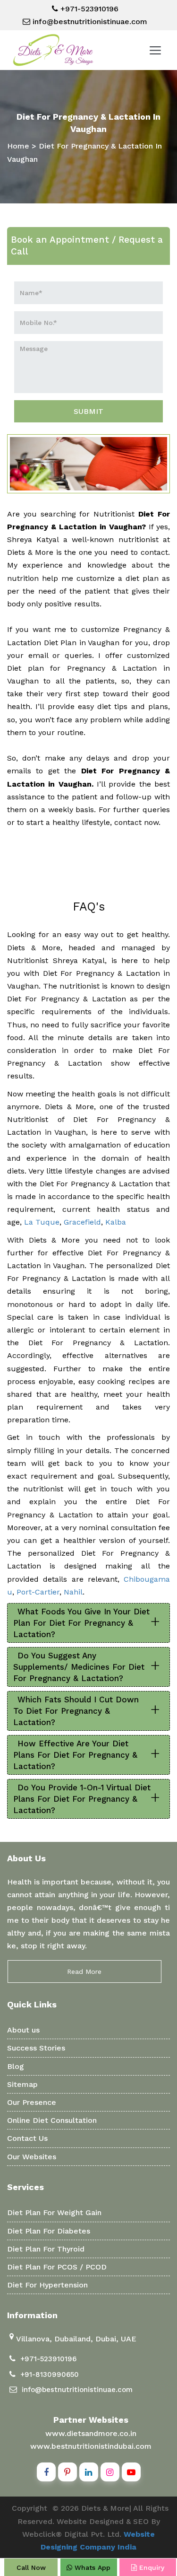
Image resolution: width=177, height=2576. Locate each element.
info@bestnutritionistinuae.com (89, 22)
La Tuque (42, 1222)
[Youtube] (131, 2472)
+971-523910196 (88, 9)
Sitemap (22, 2084)
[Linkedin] (89, 2472)
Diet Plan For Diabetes (49, 2231)
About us (23, 2030)
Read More (84, 1971)
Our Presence (32, 2102)
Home (18, 146)
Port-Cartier (38, 1592)
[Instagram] (110, 2472)
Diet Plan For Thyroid (46, 2249)
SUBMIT (88, 411)
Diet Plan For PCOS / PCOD (57, 2267)
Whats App (91, 2567)
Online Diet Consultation (52, 2120)
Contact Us (27, 2138)
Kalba (116, 1222)
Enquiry (151, 2567)
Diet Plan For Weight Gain (54, 2212)
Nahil (73, 1592)
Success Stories (36, 2048)
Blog (16, 2066)
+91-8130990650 (50, 2374)
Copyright (29, 2508)
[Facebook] (46, 2472)
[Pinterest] (67, 2472)
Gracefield (82, 1222)
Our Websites (32, 2157)
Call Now (31, 2567)
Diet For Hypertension (47, 2285)
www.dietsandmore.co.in (91, 2433)
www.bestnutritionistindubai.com (91, 2446)
